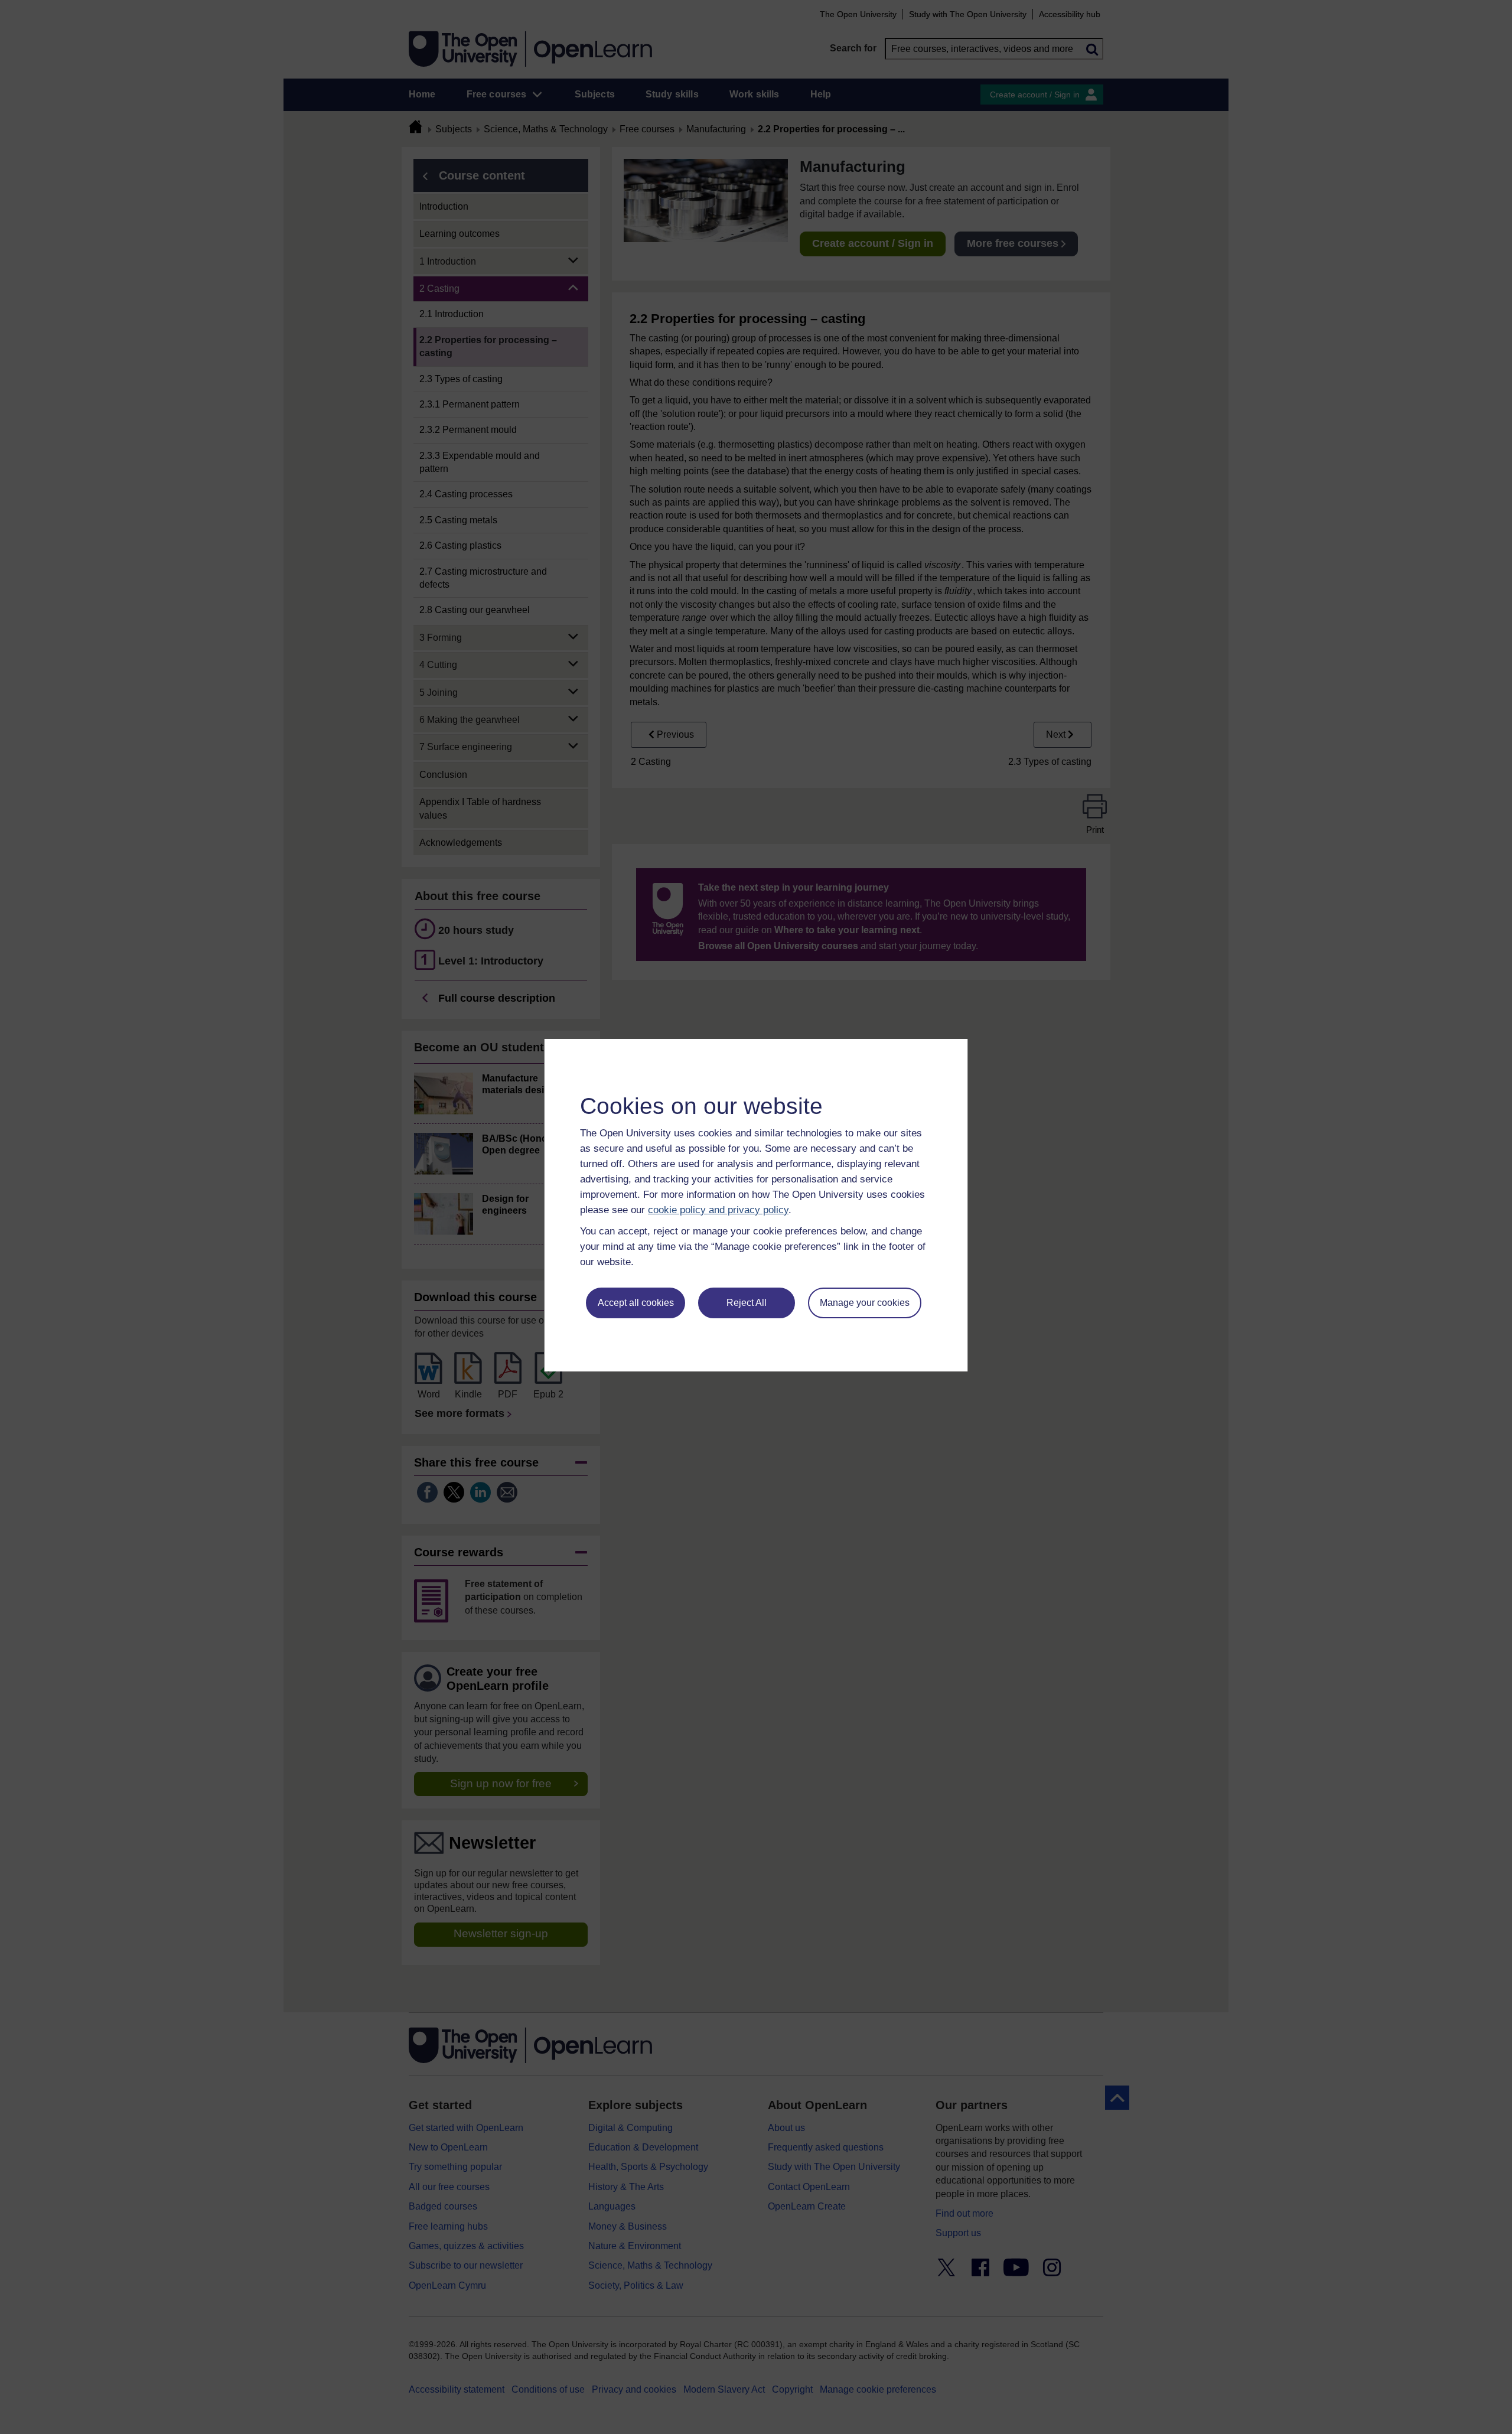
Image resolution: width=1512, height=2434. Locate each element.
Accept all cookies (636, 1303)
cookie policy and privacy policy (718, 1210)
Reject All (747, 1303)
